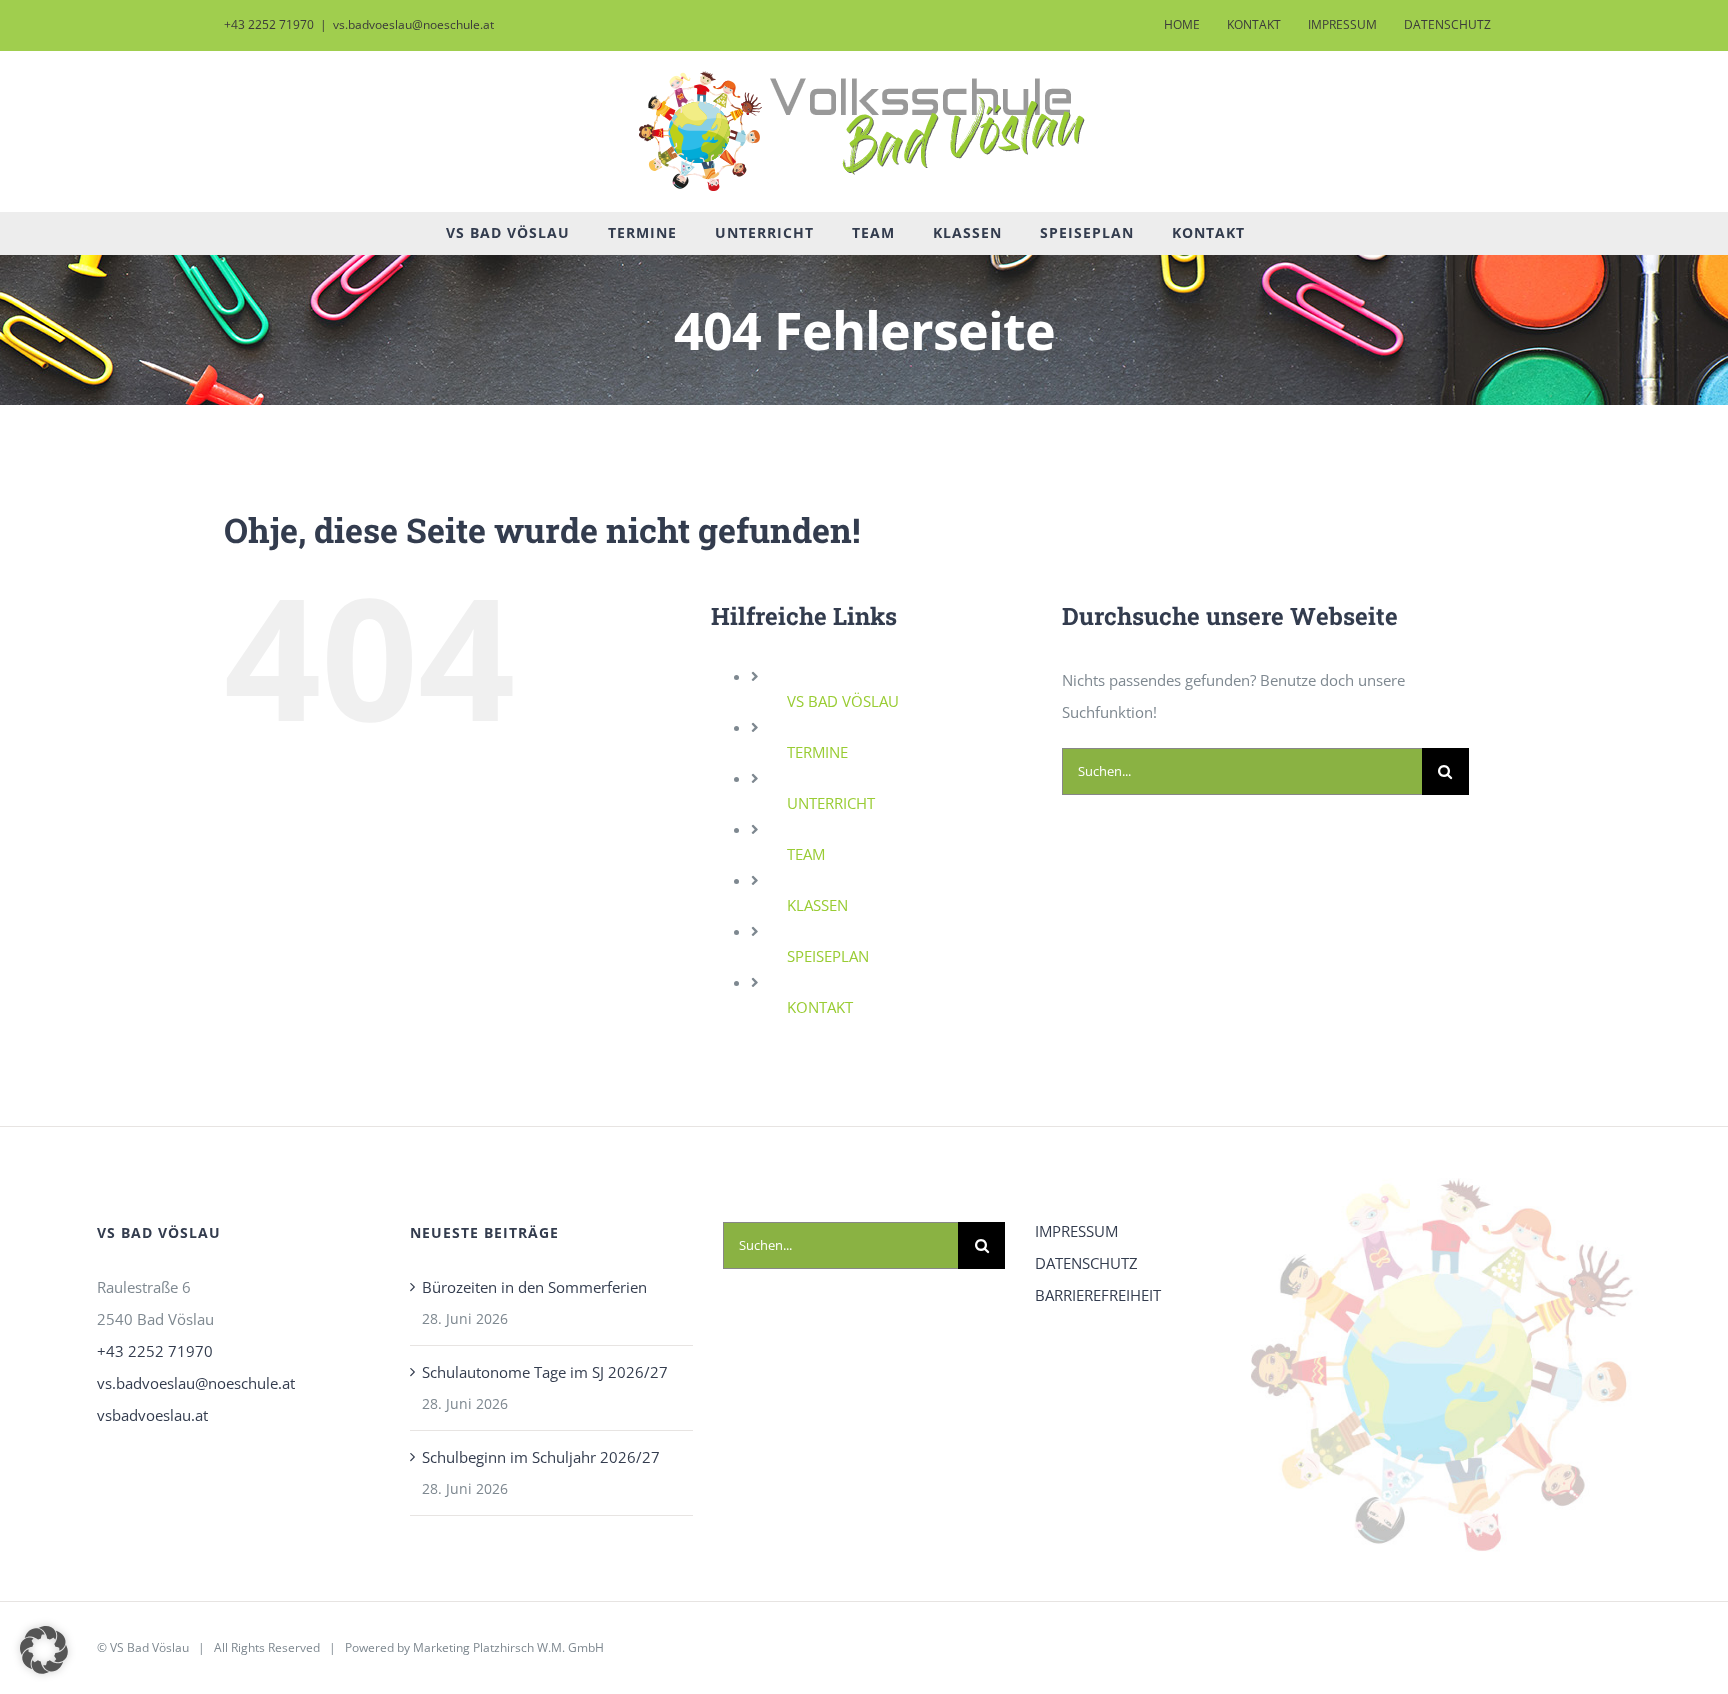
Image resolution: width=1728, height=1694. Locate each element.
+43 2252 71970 (155, 1351)
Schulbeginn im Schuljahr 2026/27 (541, 1457)
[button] (44, 1650)
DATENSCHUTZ (1086, 1263)
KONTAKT (820, 1007)
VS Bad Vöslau (149, 1647)
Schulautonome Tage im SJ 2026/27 (545, 1372)
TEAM (806, 854)
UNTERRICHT (831, 803)
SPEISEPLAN (828, 956)
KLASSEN (817, 905)
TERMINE (817, 752)
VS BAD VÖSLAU (843, 701)
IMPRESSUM (1076, 1231)
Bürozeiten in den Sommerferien (534, 1287)
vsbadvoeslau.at (152, 1415)
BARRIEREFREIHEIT (1098, 1295)
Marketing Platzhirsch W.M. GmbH (508, 1647)
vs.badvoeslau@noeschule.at (413, 24)
